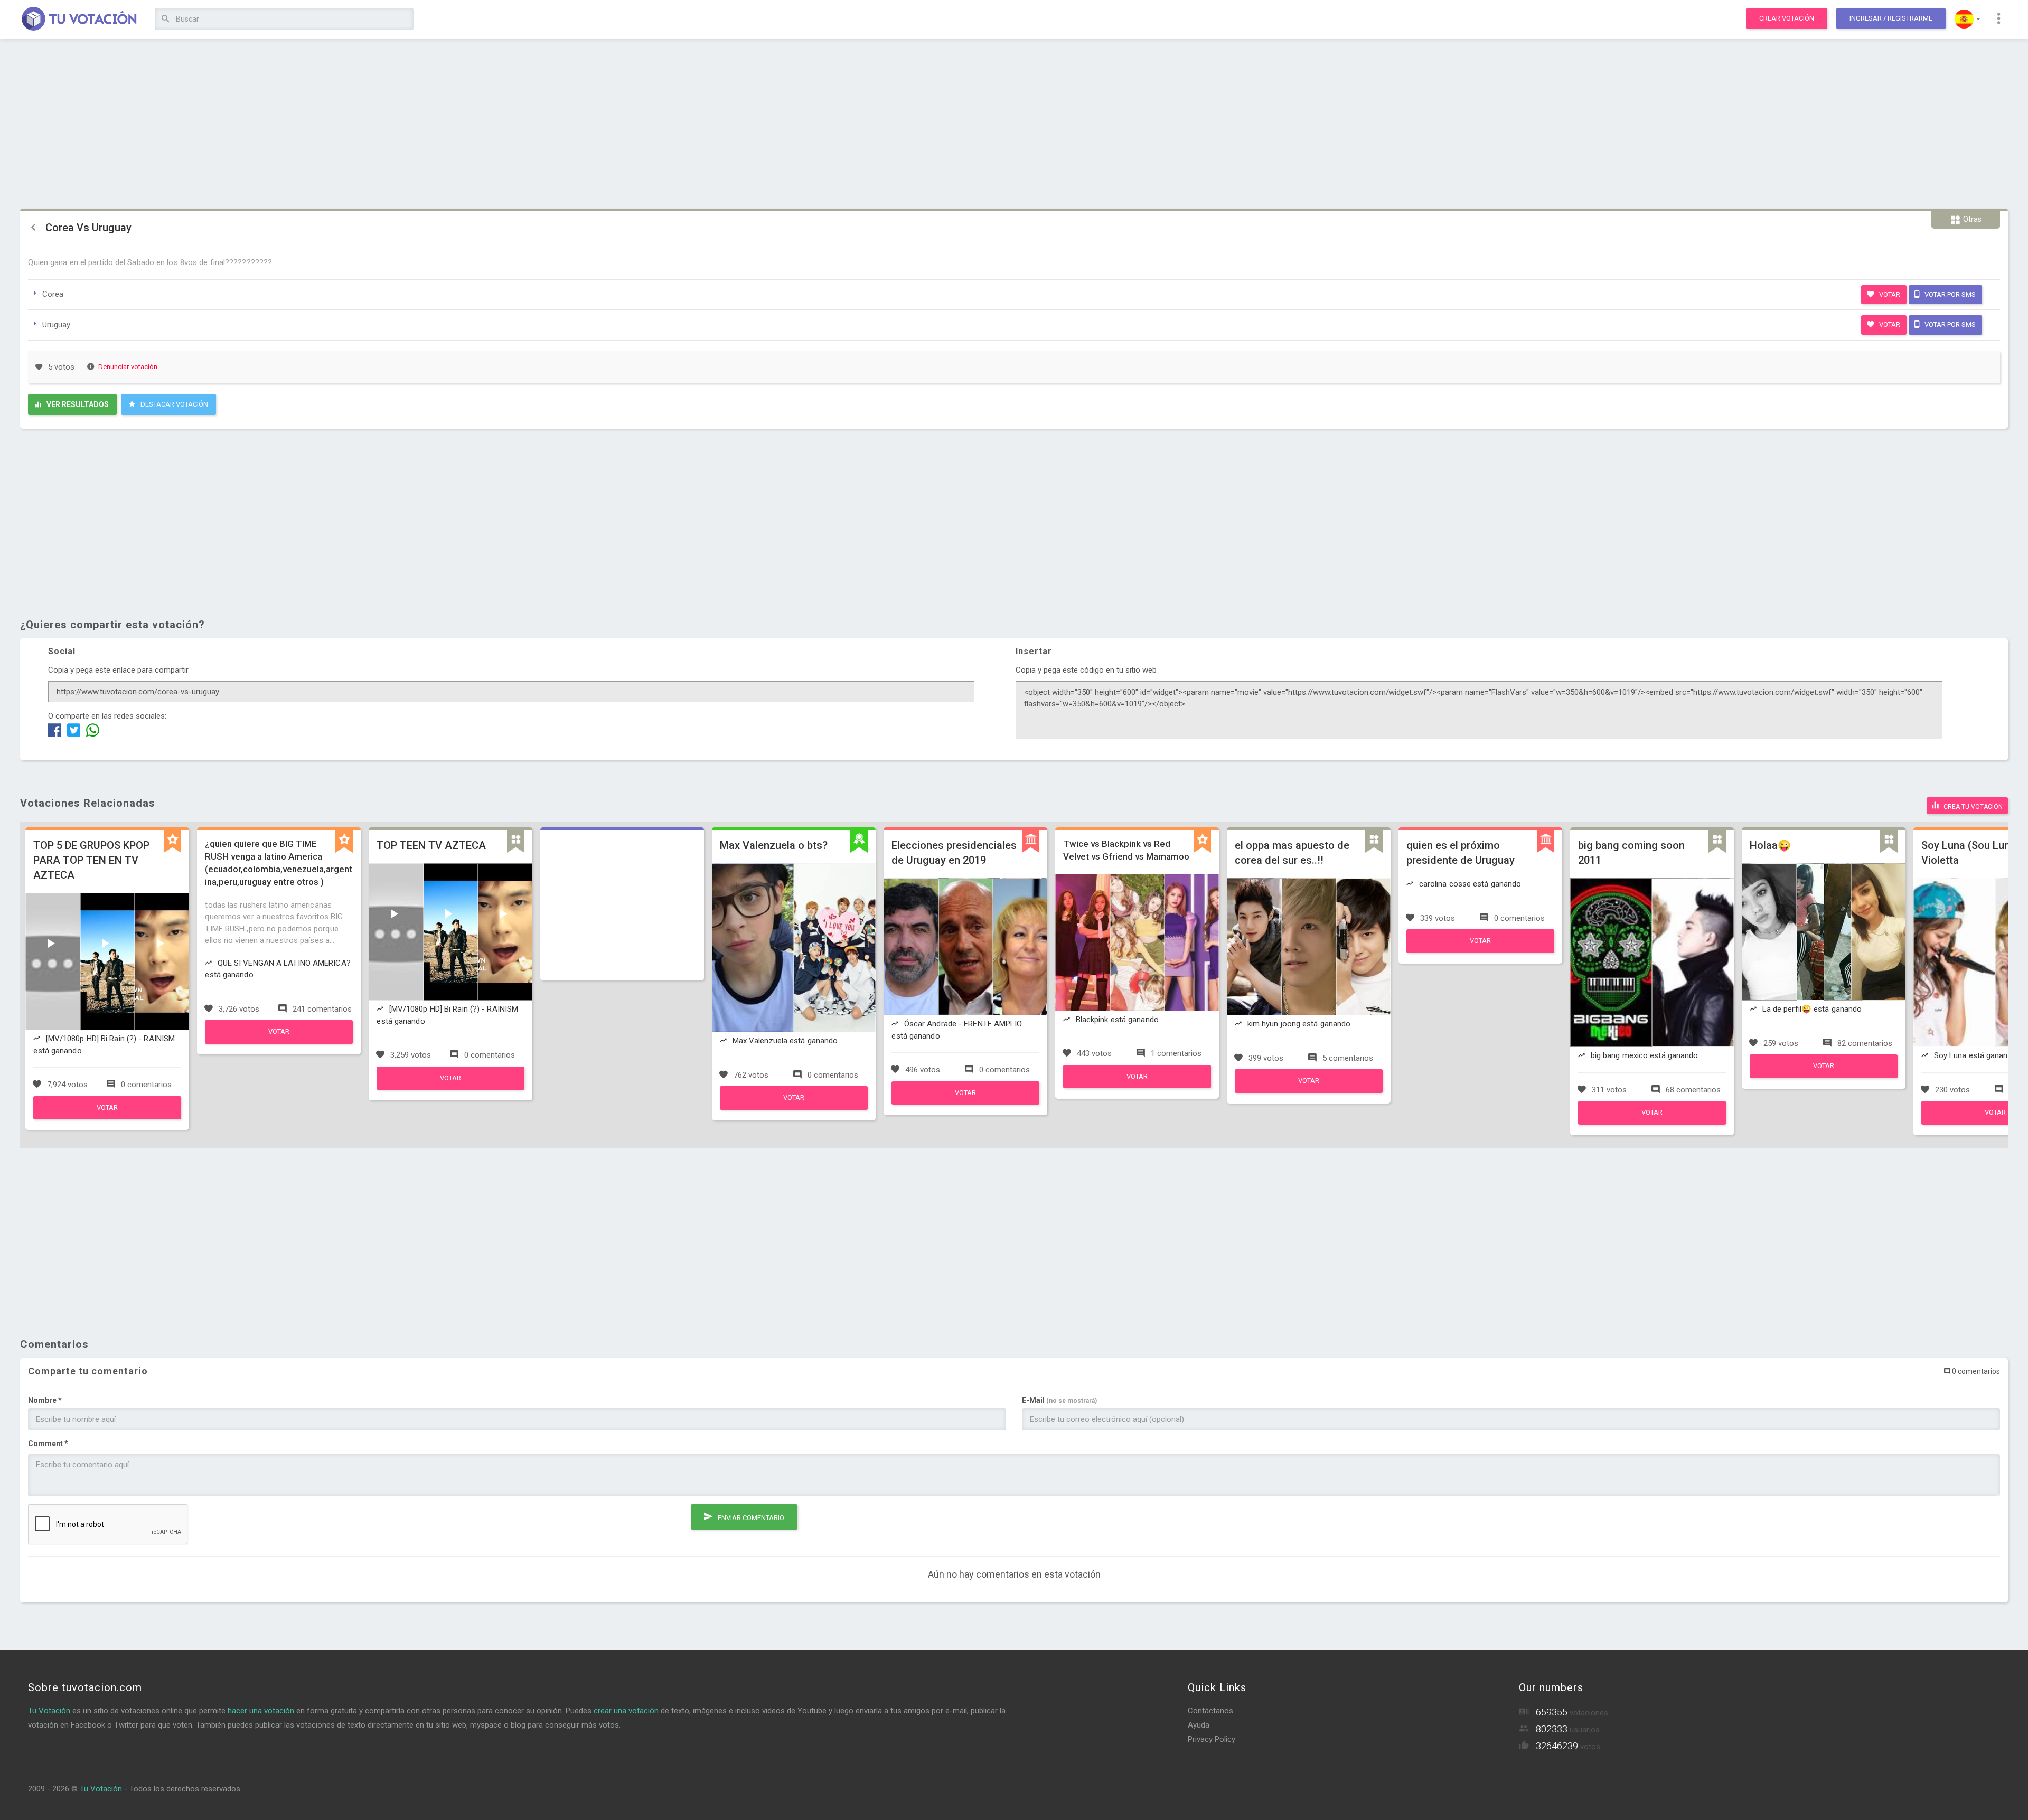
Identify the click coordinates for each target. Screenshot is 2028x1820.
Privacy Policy (1212, 1739)
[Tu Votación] (79, 20)
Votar (1889, 294)
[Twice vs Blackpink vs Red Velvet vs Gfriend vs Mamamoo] (1137, 1086)
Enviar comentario (750, 1518)
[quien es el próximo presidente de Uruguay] (1480, 950)
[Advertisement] (1014, 124)
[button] (1968, 19)
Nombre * (45, 1400)
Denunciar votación (128, 367)
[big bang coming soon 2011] (1652, 1122)
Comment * (48, 1444)
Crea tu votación (1972, 807)
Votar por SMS (1949, 294)
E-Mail (1059, 1400)
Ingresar (1891, 18)
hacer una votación (261, 1711)
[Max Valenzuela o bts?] (794, 1107)
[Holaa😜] (1824, 1076)
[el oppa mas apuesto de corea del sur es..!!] (1309, 1090)
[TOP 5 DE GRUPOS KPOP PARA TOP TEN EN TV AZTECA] (107, 1117)
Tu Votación (49, 1711)
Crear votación (1787, 18)
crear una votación (626, 1711)
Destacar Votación (173, 404)
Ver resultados (77, 404)
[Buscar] (166, 19)
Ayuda (1199, 1725)
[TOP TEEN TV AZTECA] (450, 1087)
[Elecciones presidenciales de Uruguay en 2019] (965, 1102)
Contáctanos (1210, 1711)
